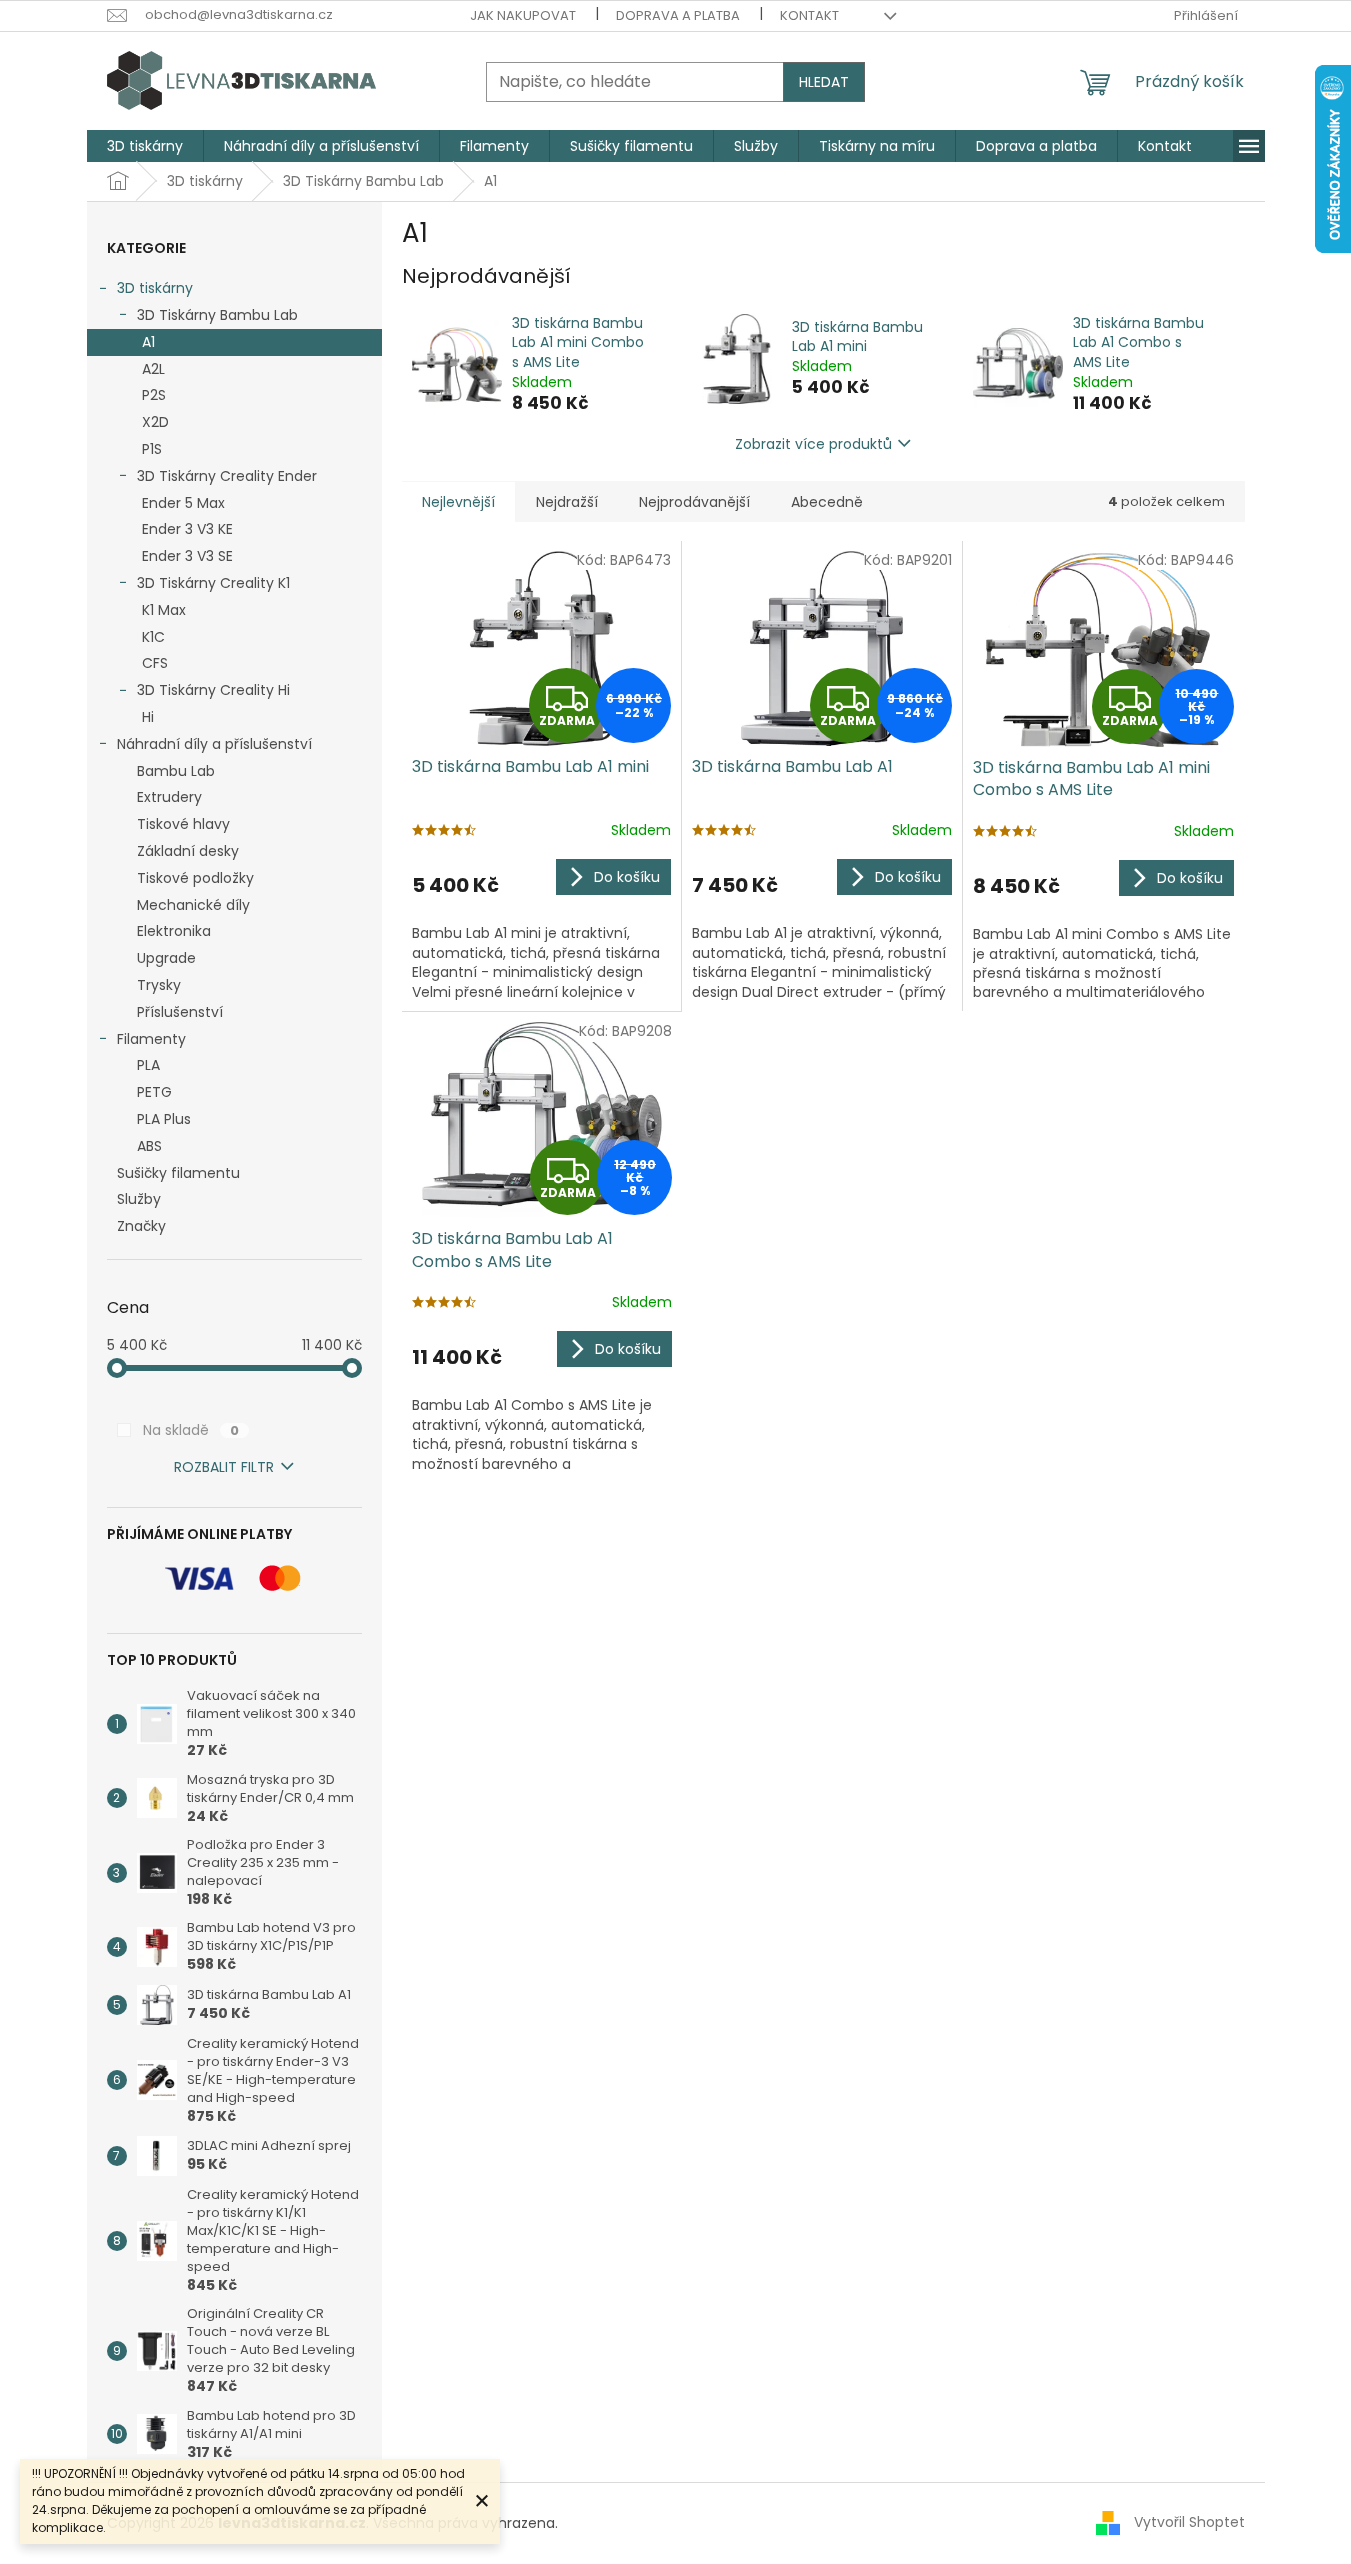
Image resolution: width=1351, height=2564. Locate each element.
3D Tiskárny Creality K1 (213, 583)
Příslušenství (180, 1012)
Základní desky (188, 851)
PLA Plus (164, 1119)
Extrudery (169, 797)
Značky (141, 1226)
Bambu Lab (176, 771)
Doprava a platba (678, 15)
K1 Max (164, 610)
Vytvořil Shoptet (1189, 2522)
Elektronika (174, 931)
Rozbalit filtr (224, 1467)
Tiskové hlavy (183, 824)
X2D (155, 422)
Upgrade (166, 958)
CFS (155, 663)
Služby (139, 1199)
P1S (152, 449)
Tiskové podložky (195, 878)
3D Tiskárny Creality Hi (213, 690)
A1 (148, 342)
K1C (153, 637)
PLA (148, 1065)
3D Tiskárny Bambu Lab (217, 315)
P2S (154, 395)
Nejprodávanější (694, 502)
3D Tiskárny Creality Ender (227, 476)
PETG (154, 1092)
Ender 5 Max (183, 503)
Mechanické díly (193, 905)
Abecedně (827, 502)
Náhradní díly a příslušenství (214, 744)
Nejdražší (567, 502)
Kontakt (809, 15)
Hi (148, 717)
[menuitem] (145, 146)
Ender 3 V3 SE (187, 556)
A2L (153, 369)
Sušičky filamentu (178, 1173)
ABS (149, 1146)
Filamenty (151, 1039)
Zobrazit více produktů (813, 444)
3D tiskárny (155, 288)
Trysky (159, 985)
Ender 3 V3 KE (187, 529)
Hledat (824, 82)
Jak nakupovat (523, 15)
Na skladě (191, 1430)
